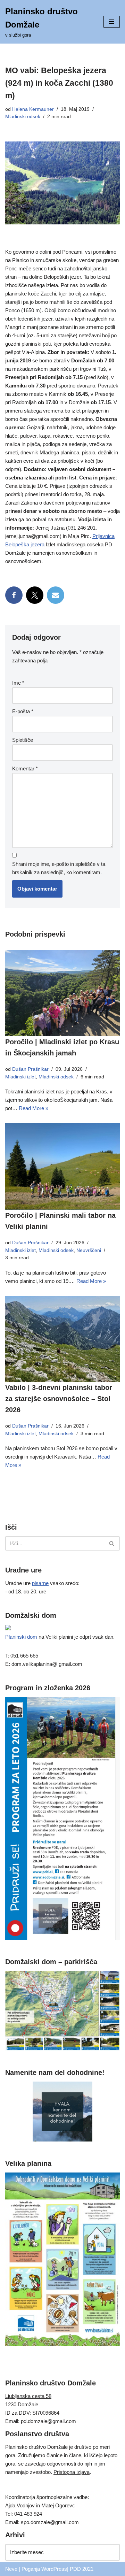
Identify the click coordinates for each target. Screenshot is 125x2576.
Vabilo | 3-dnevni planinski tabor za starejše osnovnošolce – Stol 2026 (59, 1399)
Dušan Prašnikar (30, 1069)
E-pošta (23, 711)
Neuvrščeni (89, 1250)
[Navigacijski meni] (112, 22)
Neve (11, 2569)
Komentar (25, 768)
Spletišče (23, 740)
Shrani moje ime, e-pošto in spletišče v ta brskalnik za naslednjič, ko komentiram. (59, 868)
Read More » (34, 1108)
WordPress (54, 2569)
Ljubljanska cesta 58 (28, 2396)
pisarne (40, 1583)
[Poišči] (112, 1543)
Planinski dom (21, 1637)
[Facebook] (14, 595)
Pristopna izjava (72, 2472)
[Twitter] (35, 595)
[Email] (56, 595)
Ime (18, 683)
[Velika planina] (62, 2344)
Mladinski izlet (20, 1077)
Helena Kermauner (33, 109)
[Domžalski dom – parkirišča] (62, 2049)
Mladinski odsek (23, 117)
